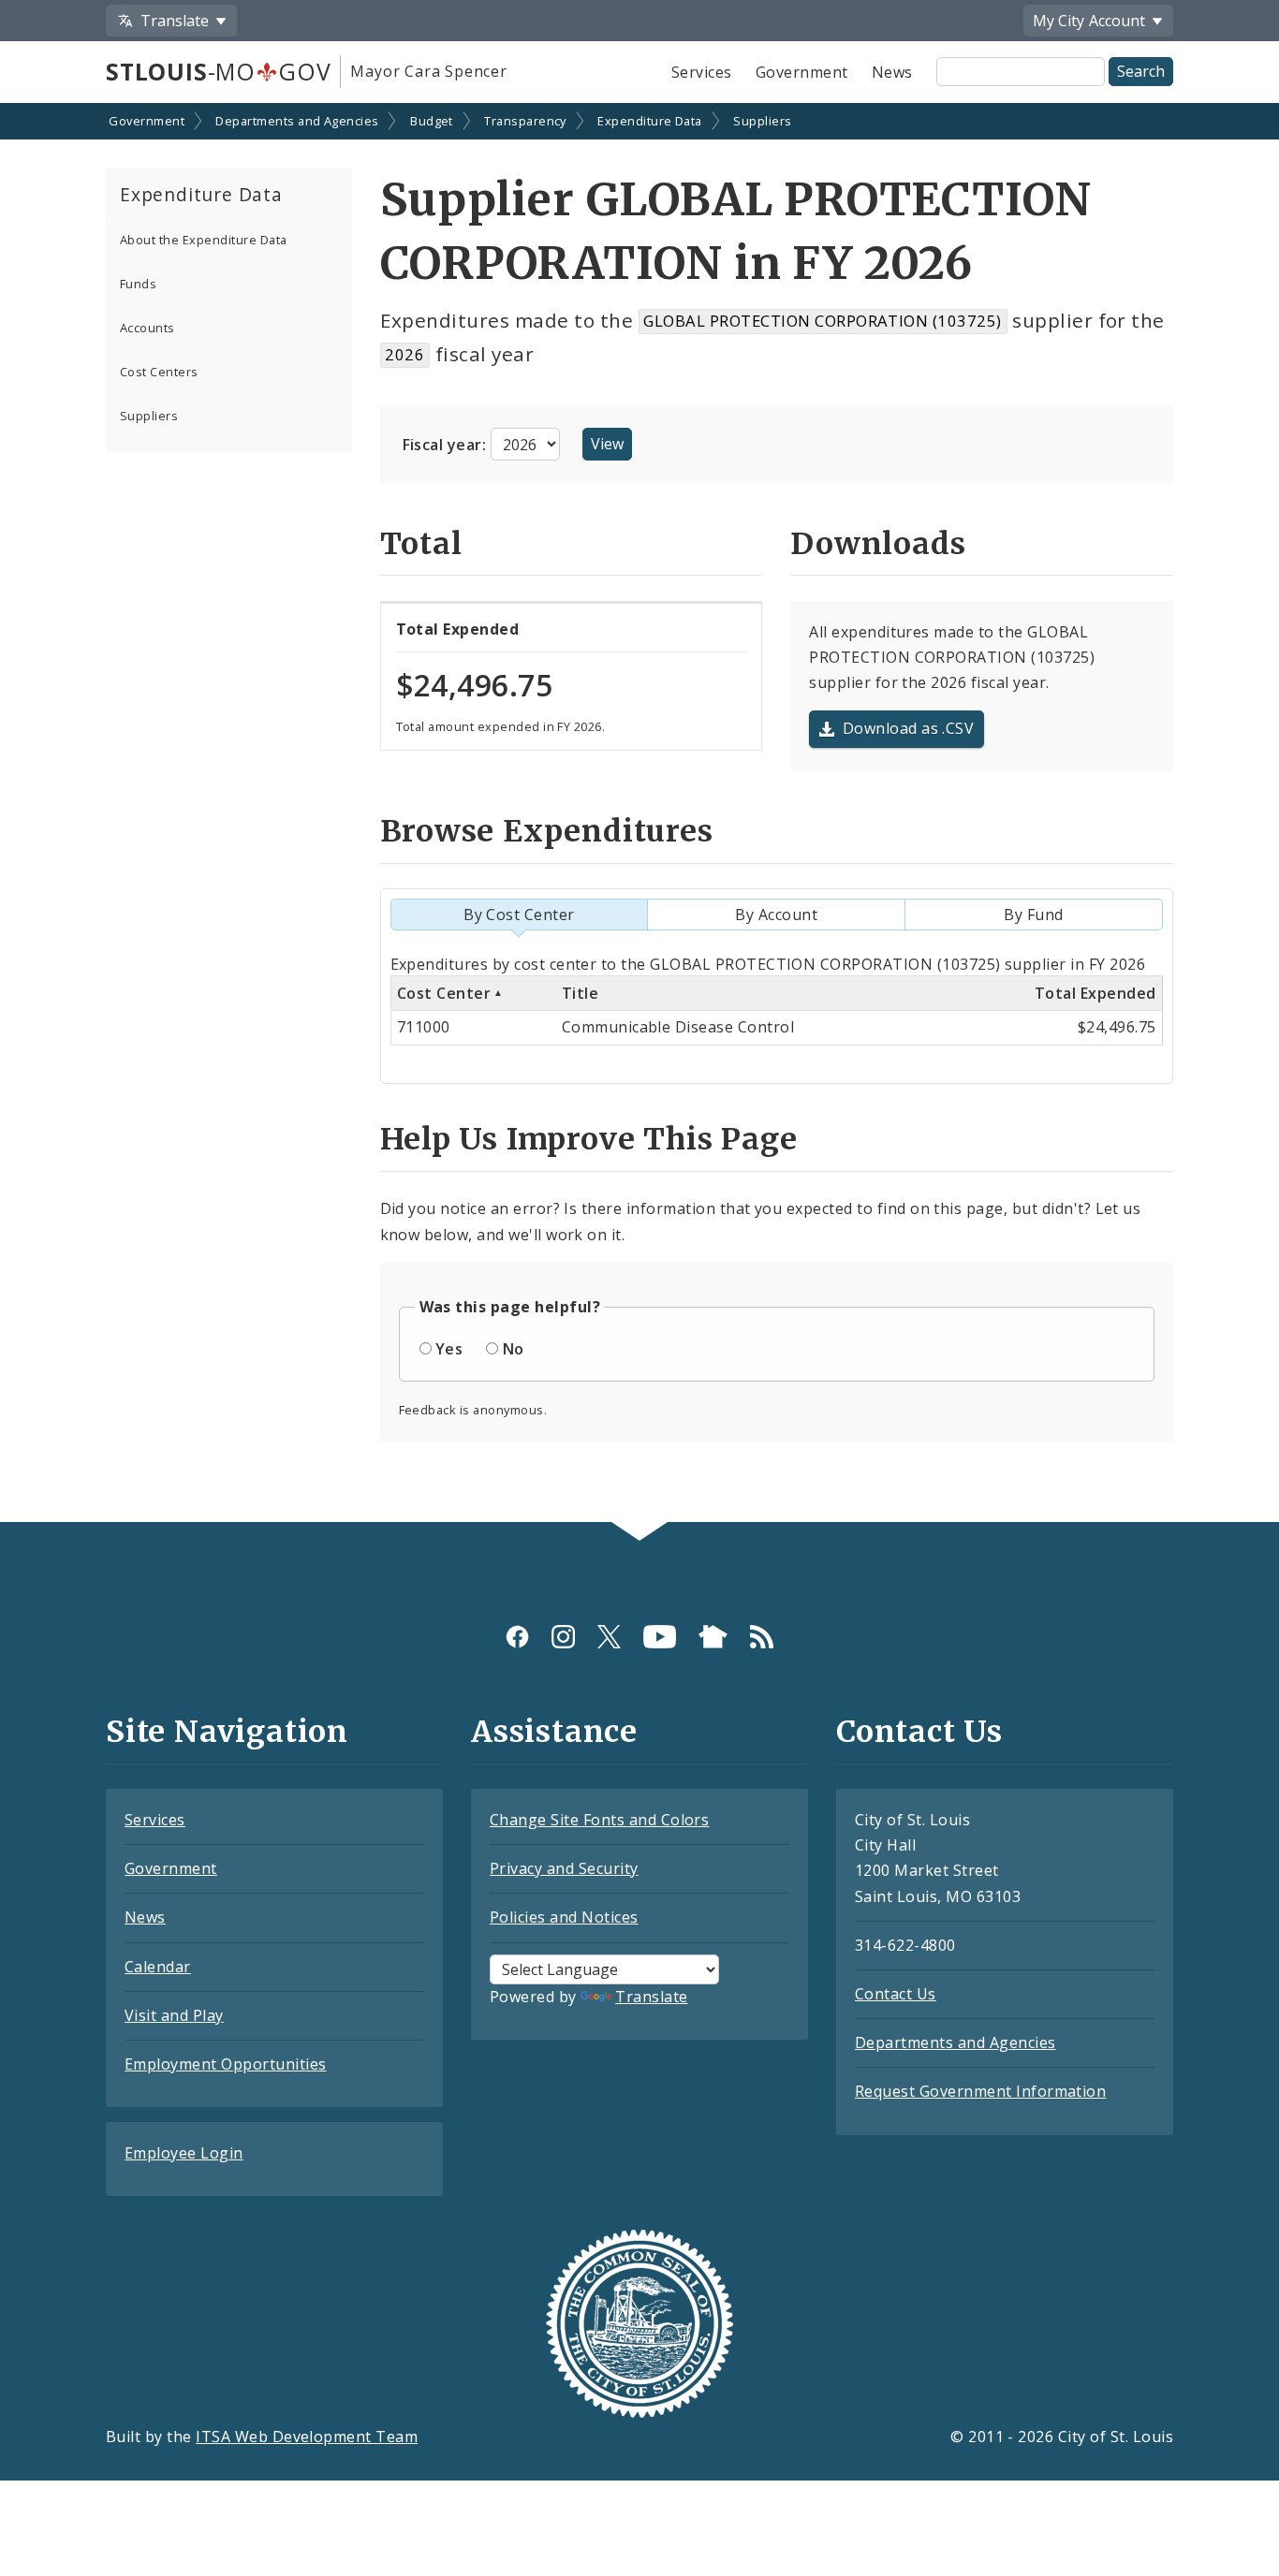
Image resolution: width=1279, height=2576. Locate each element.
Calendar (158, 1967)
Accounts (147, 328)
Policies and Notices (564, 1917)
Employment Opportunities (226, 2064)
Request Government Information (980, 2091)
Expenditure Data (650, 121)
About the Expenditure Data (203, 240)
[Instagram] (563, 1637)
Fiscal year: (447, 445)
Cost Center (444, 993)
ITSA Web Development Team (307, 2437)
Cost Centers (159, 372)
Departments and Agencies (297, 121)
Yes (449, 1349)
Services (702, 72)
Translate (651, 1997)
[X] (609, 1637)
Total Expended (1095, 993)
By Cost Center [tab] (519, 915)
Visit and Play (174, 2015)
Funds (138, 284)
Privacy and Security (564, 1868)
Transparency (525, 121)
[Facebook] (517, 1637)
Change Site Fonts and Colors (599, 1820)
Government (802, 72)
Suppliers (762, 121)
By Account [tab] (776, 915)
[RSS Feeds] (762, 1637)
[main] (639, 814)
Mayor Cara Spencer (428, 71)
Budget (432, 121)
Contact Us (896, 1994)
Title (580, 993)
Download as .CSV (909, 728)
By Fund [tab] (1033, 915)
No (514, 1349)
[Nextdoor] (713, 1637)
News (892, 72)
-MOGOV (218, 71)
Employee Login (184, 2153)
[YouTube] (660, 1637)
